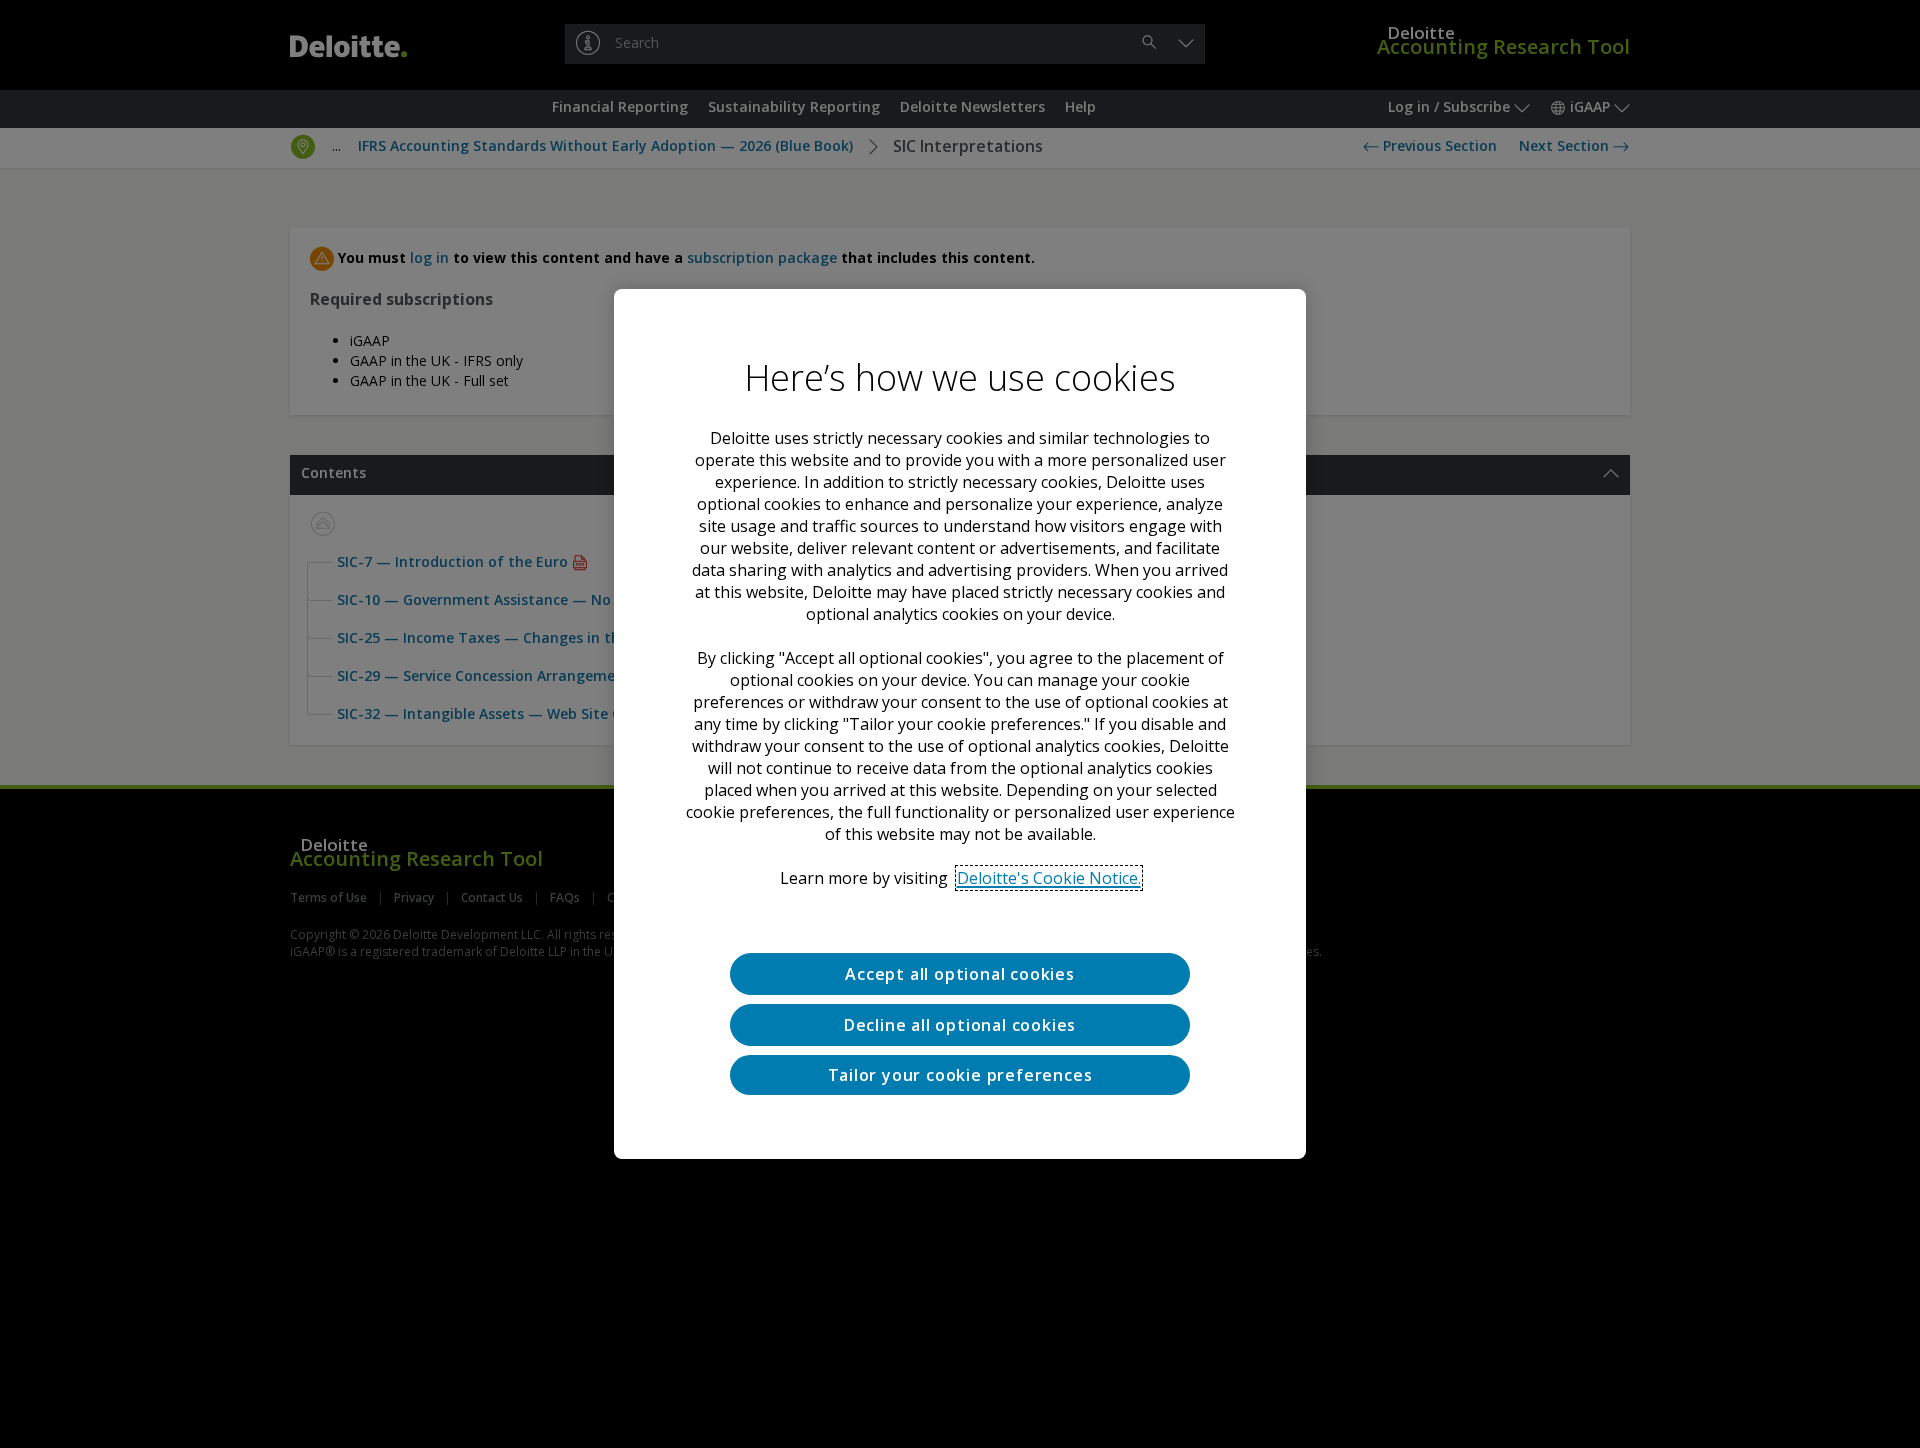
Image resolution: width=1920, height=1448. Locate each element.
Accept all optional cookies (960, 974)
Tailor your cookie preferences (960, 1075)
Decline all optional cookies (960, 1025)
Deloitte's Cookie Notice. (1049, 878)
